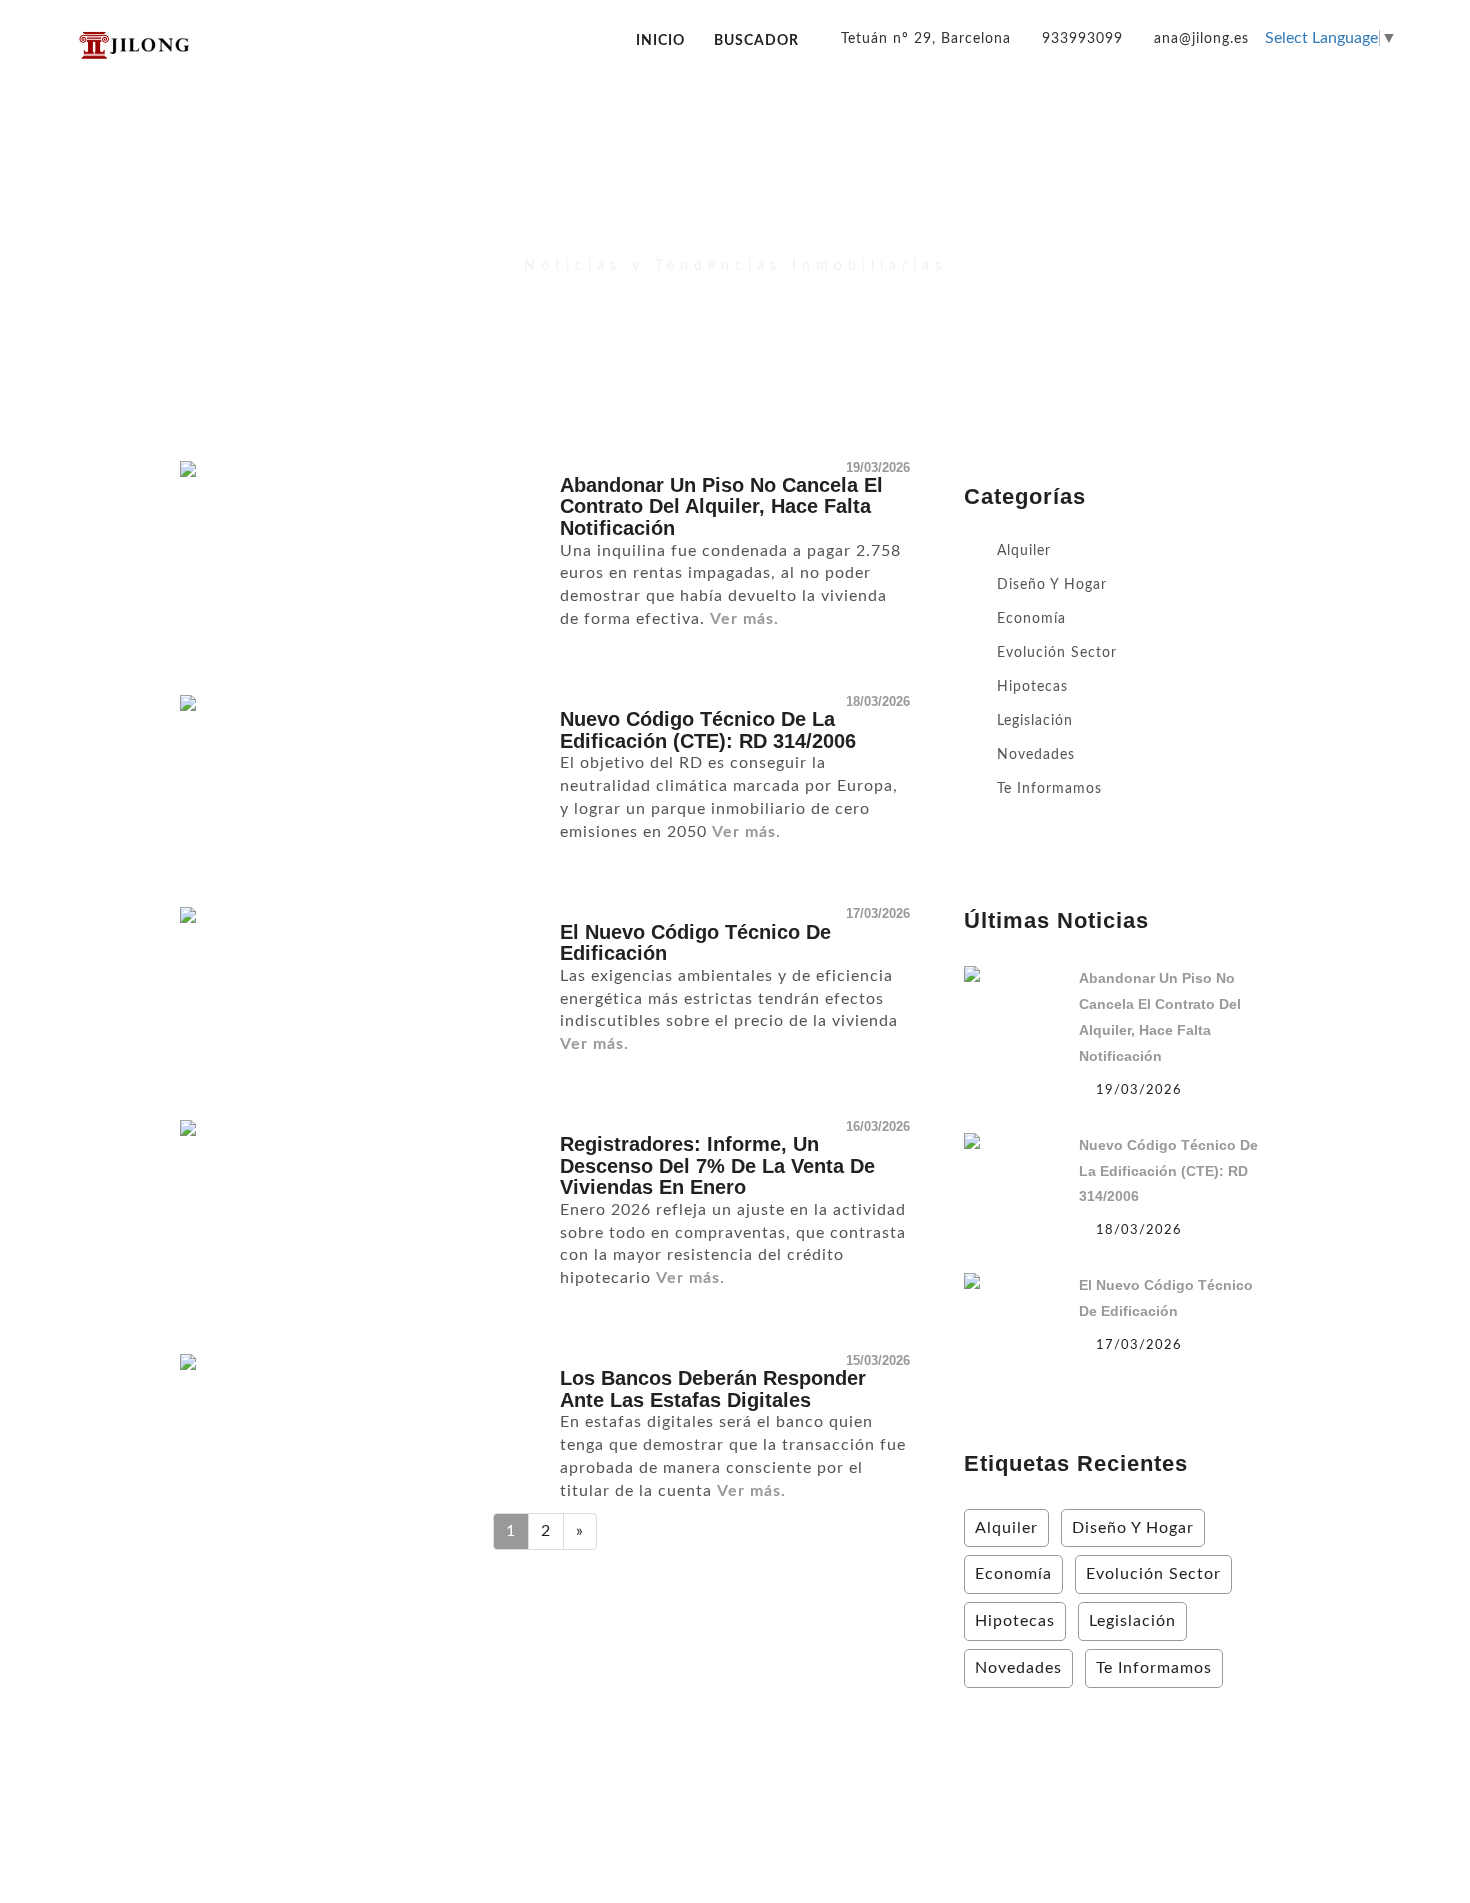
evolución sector (1057, 653)
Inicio (660, 40)
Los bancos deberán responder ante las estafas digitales (713, 1389)
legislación (1035, 721)
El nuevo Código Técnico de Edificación (695, 943)
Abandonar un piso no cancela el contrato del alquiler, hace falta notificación (721, 506)
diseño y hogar (1052, 585)
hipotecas (1032, 687)
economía (1031, 619)
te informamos (1049, 789)
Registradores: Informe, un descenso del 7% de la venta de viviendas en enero (717, 1165)
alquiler (1024, 551)
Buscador (756, 40)
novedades (1036, 755)
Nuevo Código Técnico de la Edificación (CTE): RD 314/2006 (708, 730)
